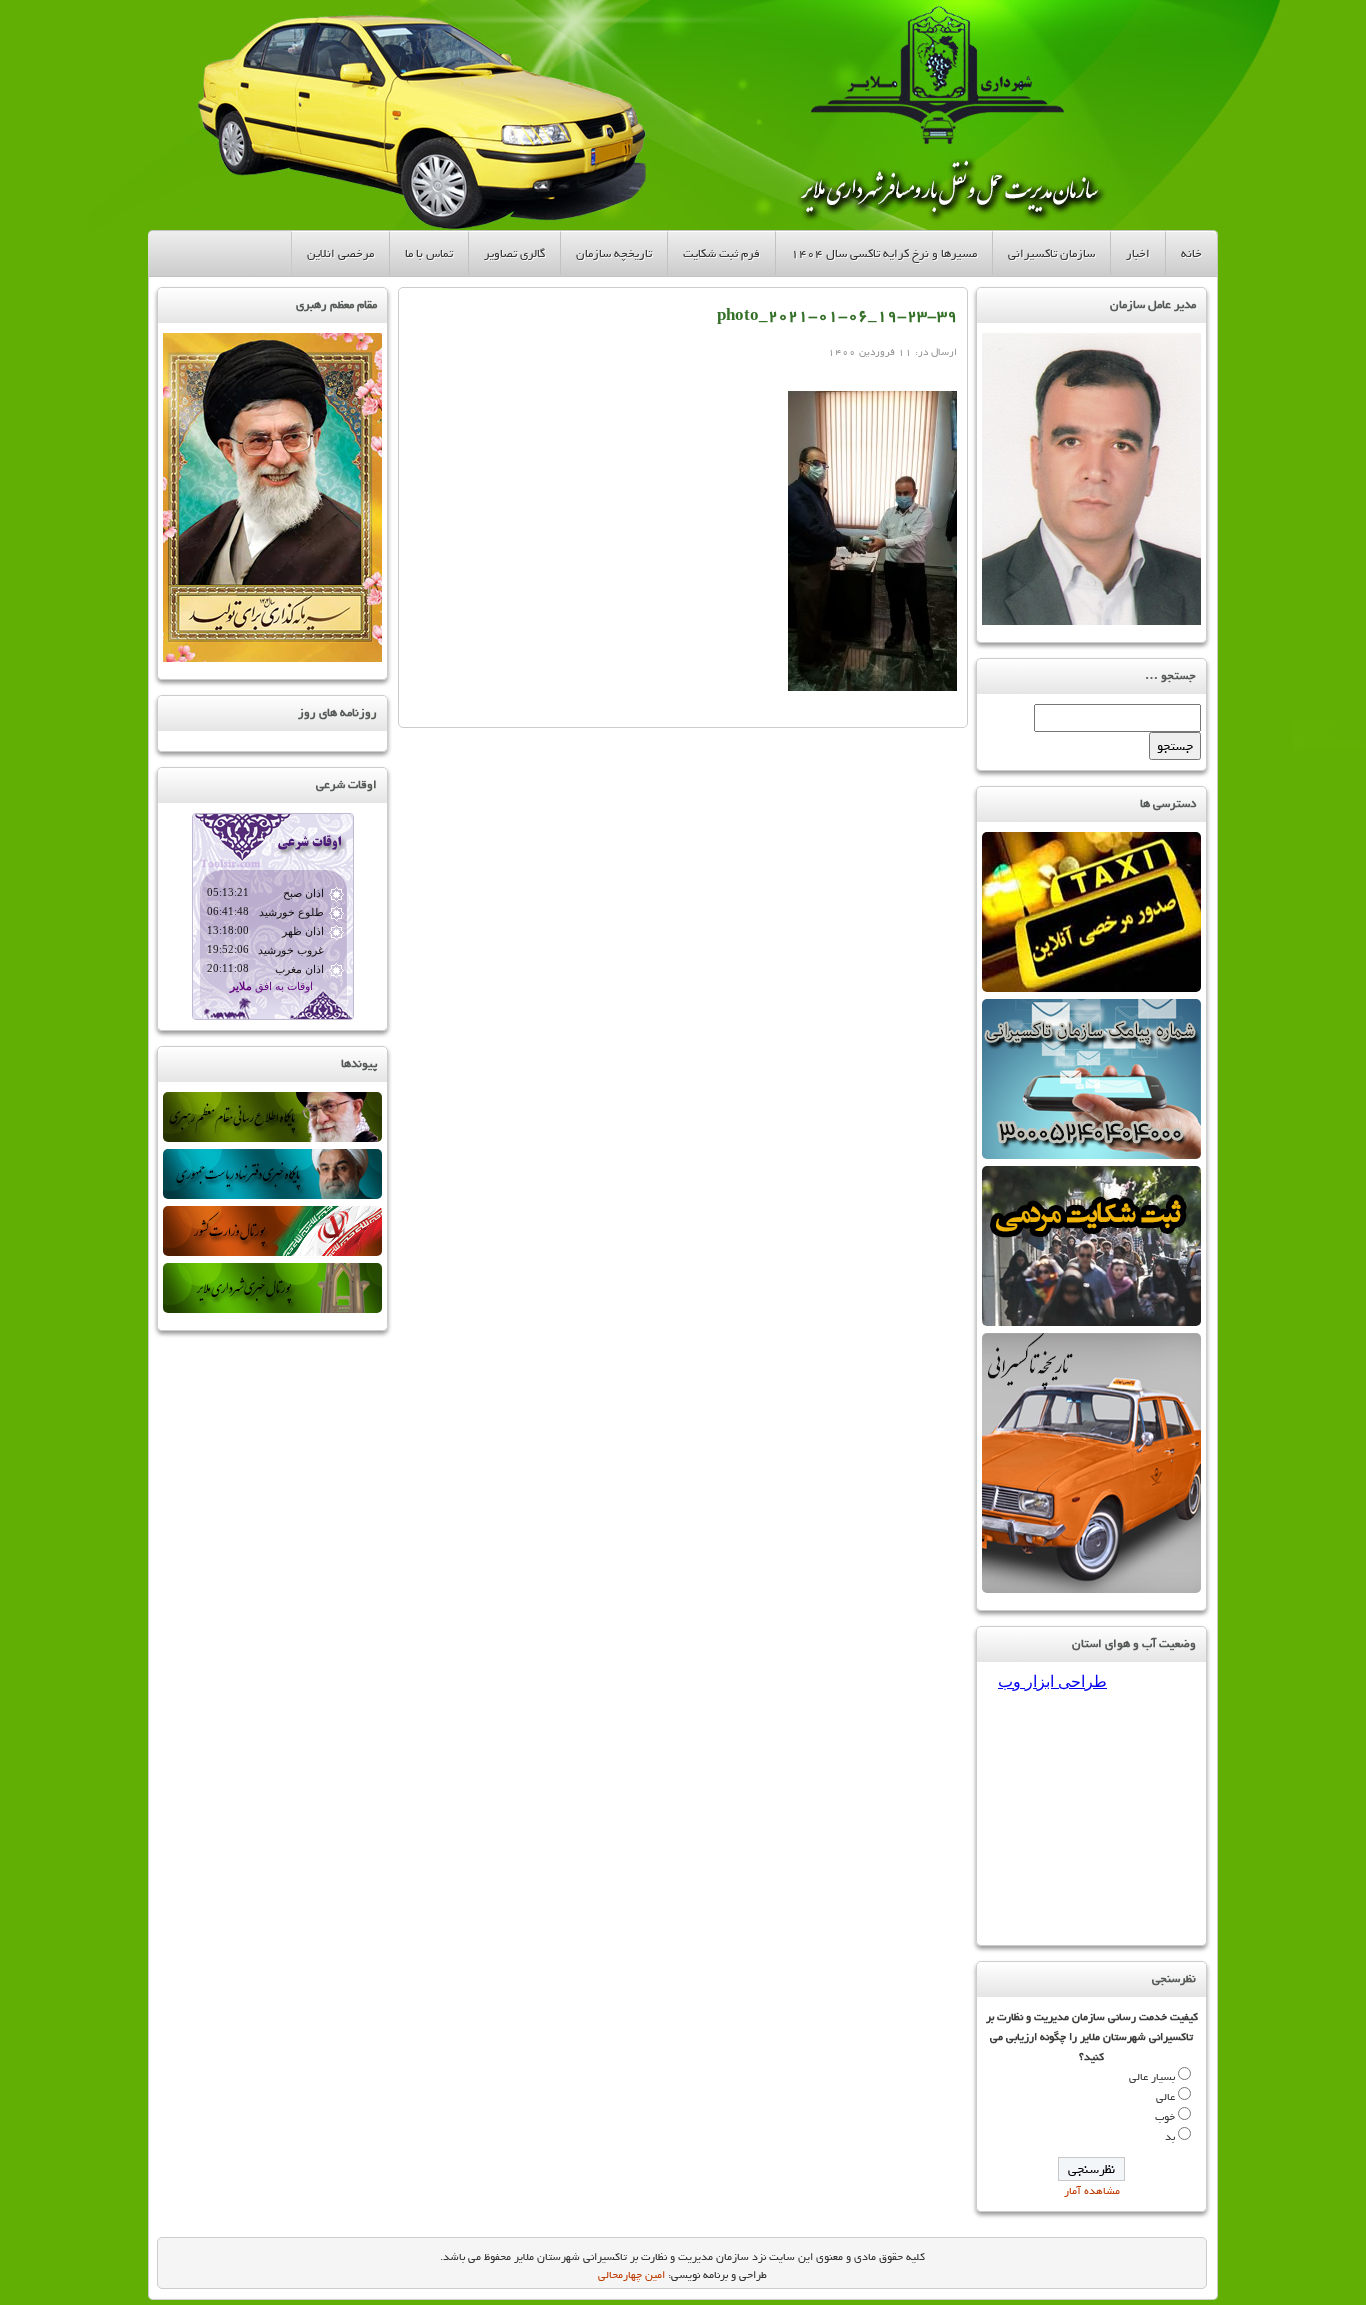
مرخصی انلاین (340, 253)
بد (1170, 2137)
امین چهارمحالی (631, 2275)
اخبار (1138, 253)
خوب (1165, 2117)
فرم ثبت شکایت (721, 253)
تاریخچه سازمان (614, 253)
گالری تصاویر (514, 253)
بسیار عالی (1152, 2077)
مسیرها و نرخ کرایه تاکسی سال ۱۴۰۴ (884, 253)
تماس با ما (429, 253)
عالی (1165, 2097)
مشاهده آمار (1092, 2191)
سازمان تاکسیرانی (1051, 253)
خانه (1191, 253)
